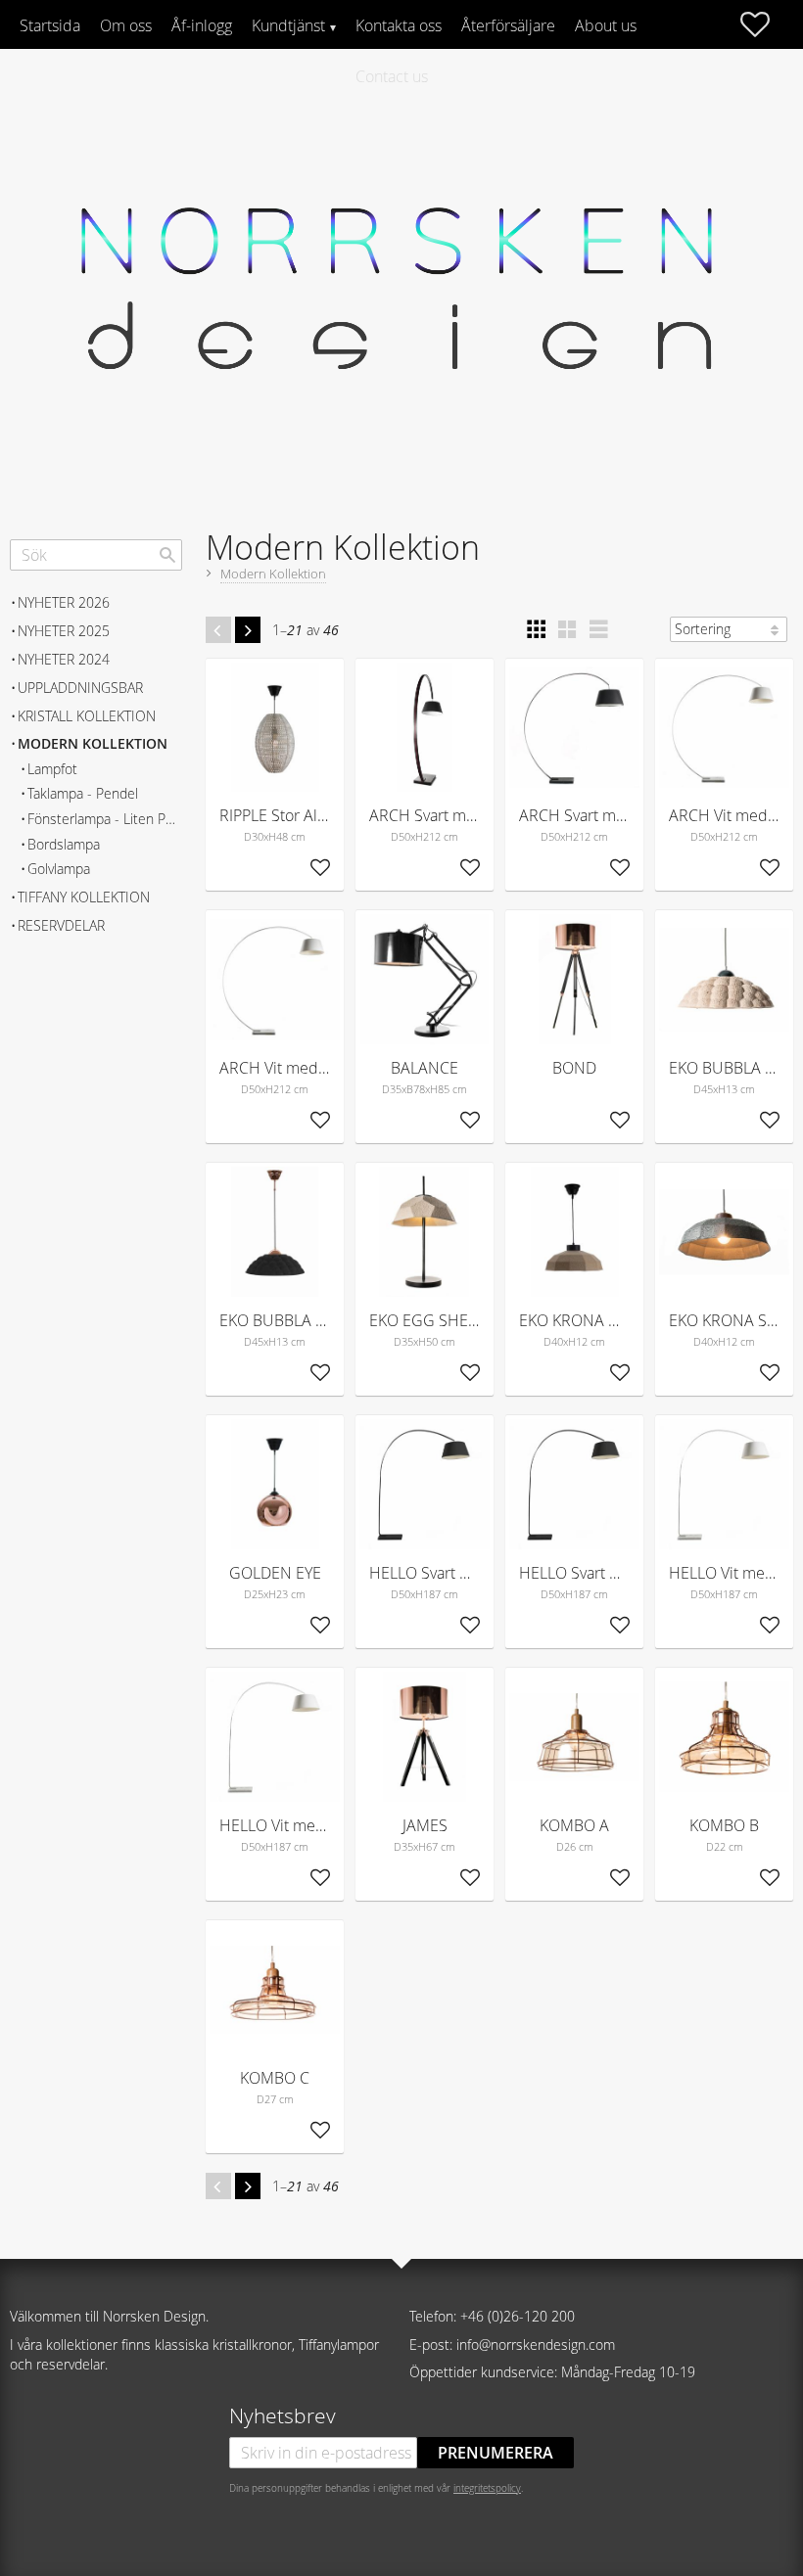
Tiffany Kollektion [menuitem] (84, 897)
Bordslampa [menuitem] (64, 844)
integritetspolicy (487, 2488)
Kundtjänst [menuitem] (288, 25)
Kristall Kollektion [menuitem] (87, 716)
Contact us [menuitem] (392, 76)
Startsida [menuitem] (50, 25)
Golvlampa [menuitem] (59, 869)
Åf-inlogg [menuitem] (202, 25)
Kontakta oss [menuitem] (399, 25)
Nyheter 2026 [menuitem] (64, 602)
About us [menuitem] (606, 25)
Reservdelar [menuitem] (61, 925)
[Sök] (167, 555)
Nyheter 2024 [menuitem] (64, 659)
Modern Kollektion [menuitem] (93, 743)
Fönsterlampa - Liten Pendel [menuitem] (105, 819)
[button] (765, 24)
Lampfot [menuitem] (52, 769)
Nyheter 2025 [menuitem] (64, 631)
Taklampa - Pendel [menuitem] (83, 793)
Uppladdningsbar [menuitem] (80, 688)
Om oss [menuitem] (126, 25)
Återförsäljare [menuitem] (508, 25)
